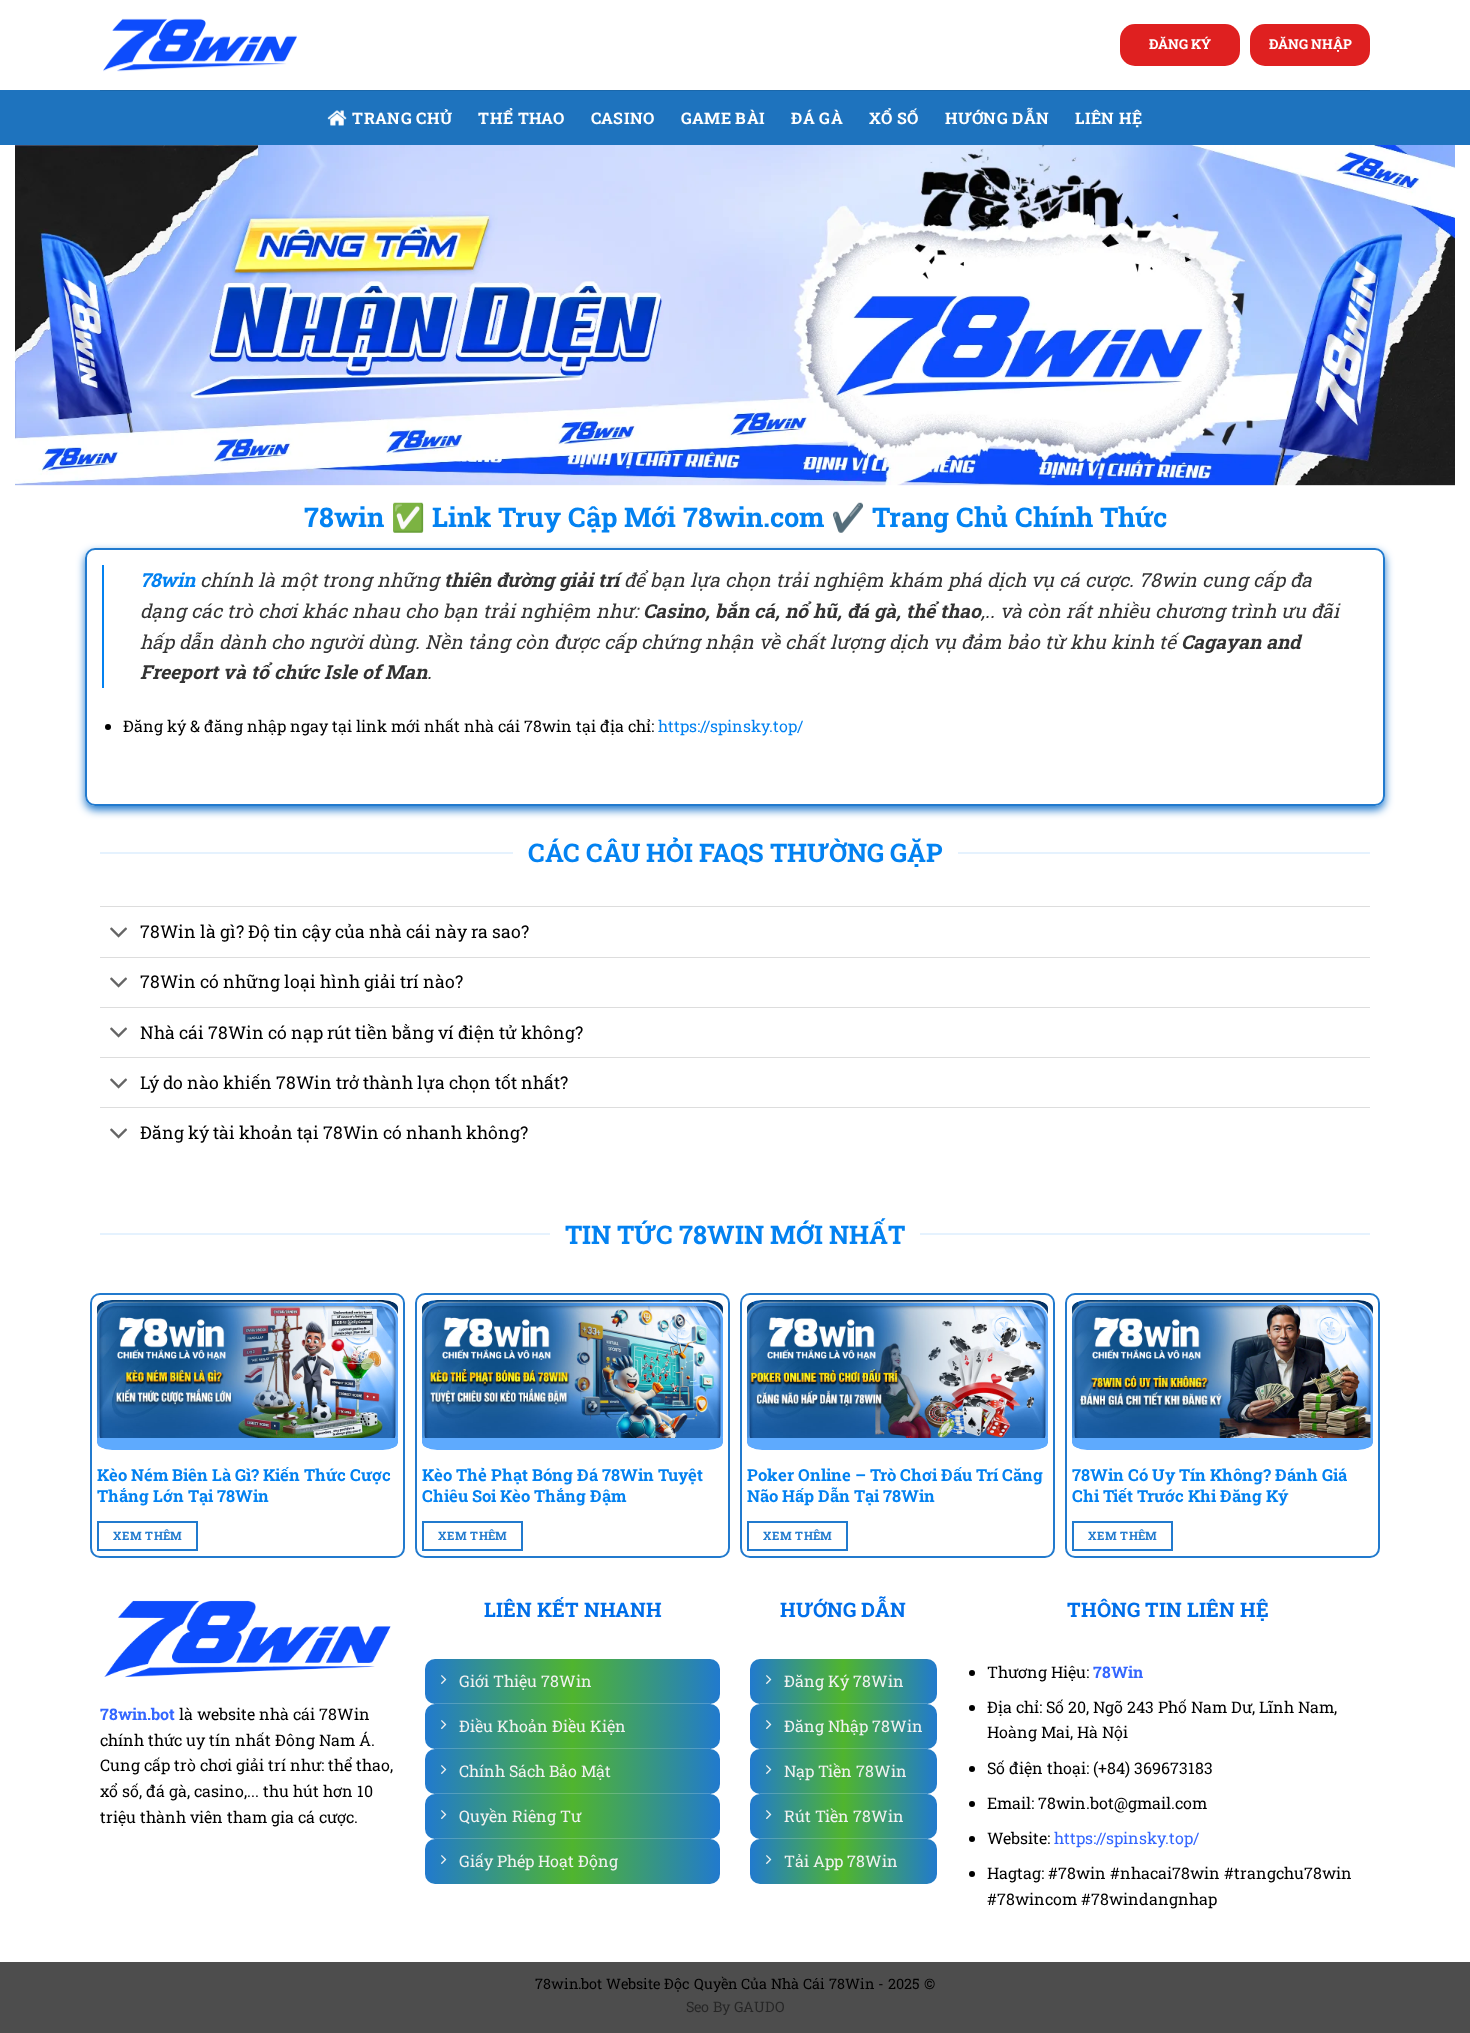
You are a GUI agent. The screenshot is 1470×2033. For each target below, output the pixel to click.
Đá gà (817, 117)
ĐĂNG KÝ (1180, 44)
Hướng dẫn (997, 117)
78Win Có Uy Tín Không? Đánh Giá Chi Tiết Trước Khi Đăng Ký (1209, 1485)
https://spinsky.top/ (730, 725)
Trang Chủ (402, 117)
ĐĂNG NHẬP (1310, 44)
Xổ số (894, 117)
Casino (623, 117)
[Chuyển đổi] (119, 934)
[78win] (200, 45)
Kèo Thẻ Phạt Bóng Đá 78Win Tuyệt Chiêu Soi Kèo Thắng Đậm (562, 1485)
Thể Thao (521, 117)
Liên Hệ (1108, 117)
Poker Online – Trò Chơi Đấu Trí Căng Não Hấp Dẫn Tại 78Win (895, 1485)
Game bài (723, 117)
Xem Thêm (148, 1535)
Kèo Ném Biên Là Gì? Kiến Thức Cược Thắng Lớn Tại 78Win (244, 1485)
